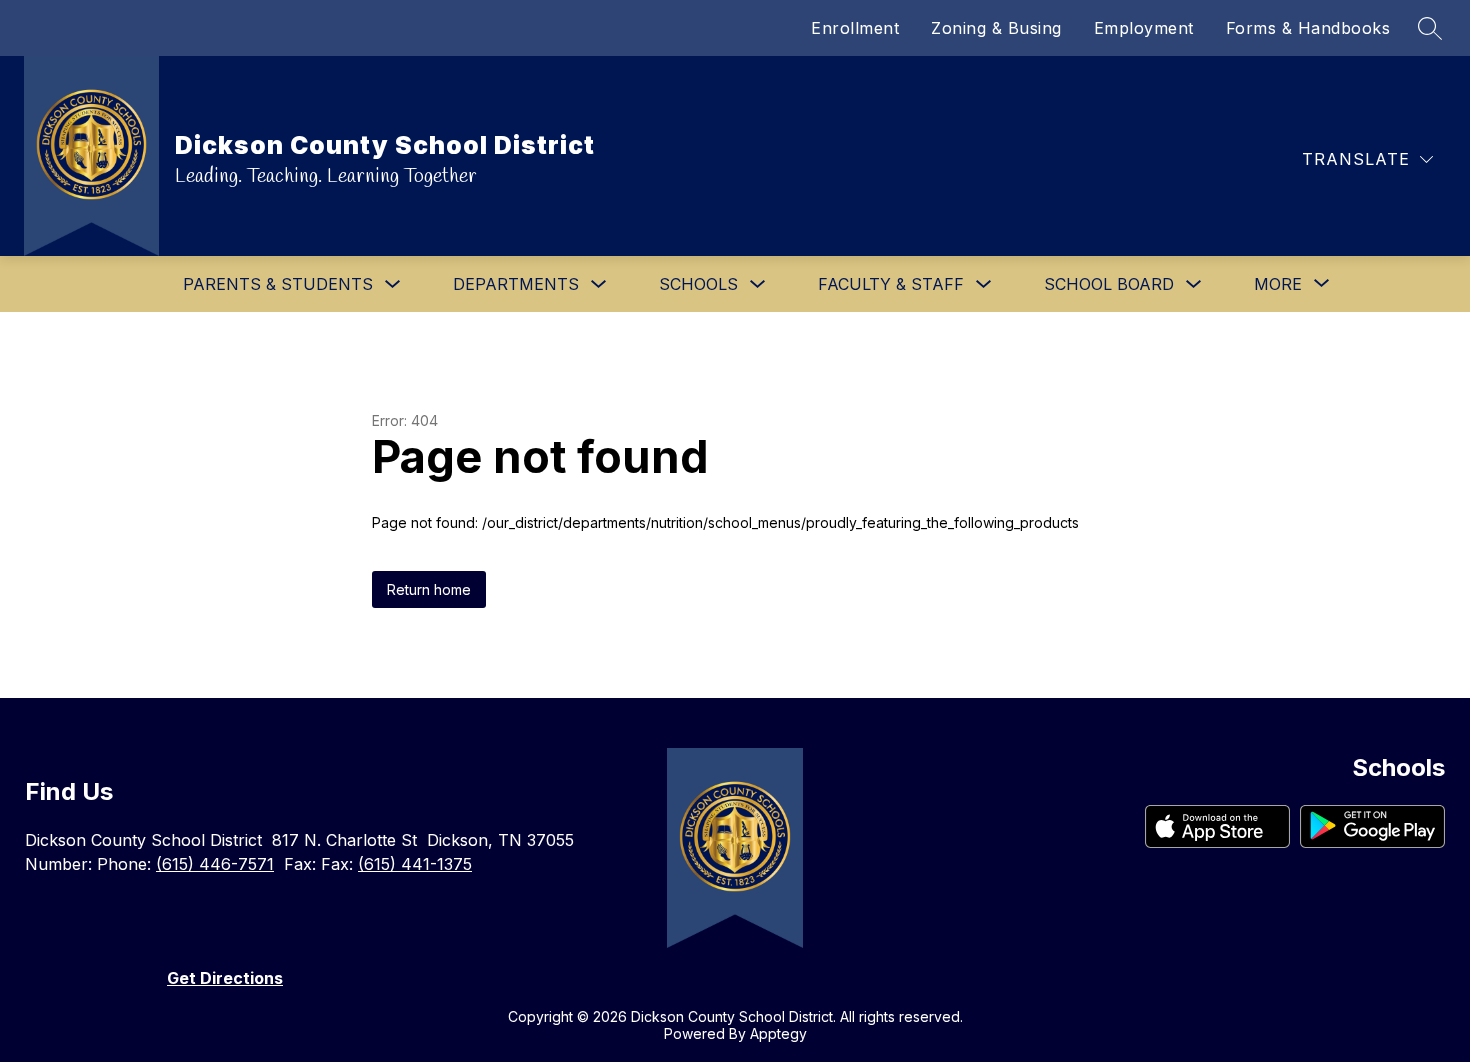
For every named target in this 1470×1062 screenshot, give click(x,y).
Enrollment (855, 28)
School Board (1109, 284)
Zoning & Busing (996, 28)
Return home (429, 589)
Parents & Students (278, 284)
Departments (516, 284)
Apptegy (778, 1033)
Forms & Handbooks (1308, 28)
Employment (1144, 28)
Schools (698, 284)
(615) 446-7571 (215, 864)
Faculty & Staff (891, 284)
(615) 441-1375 (415, 864)
